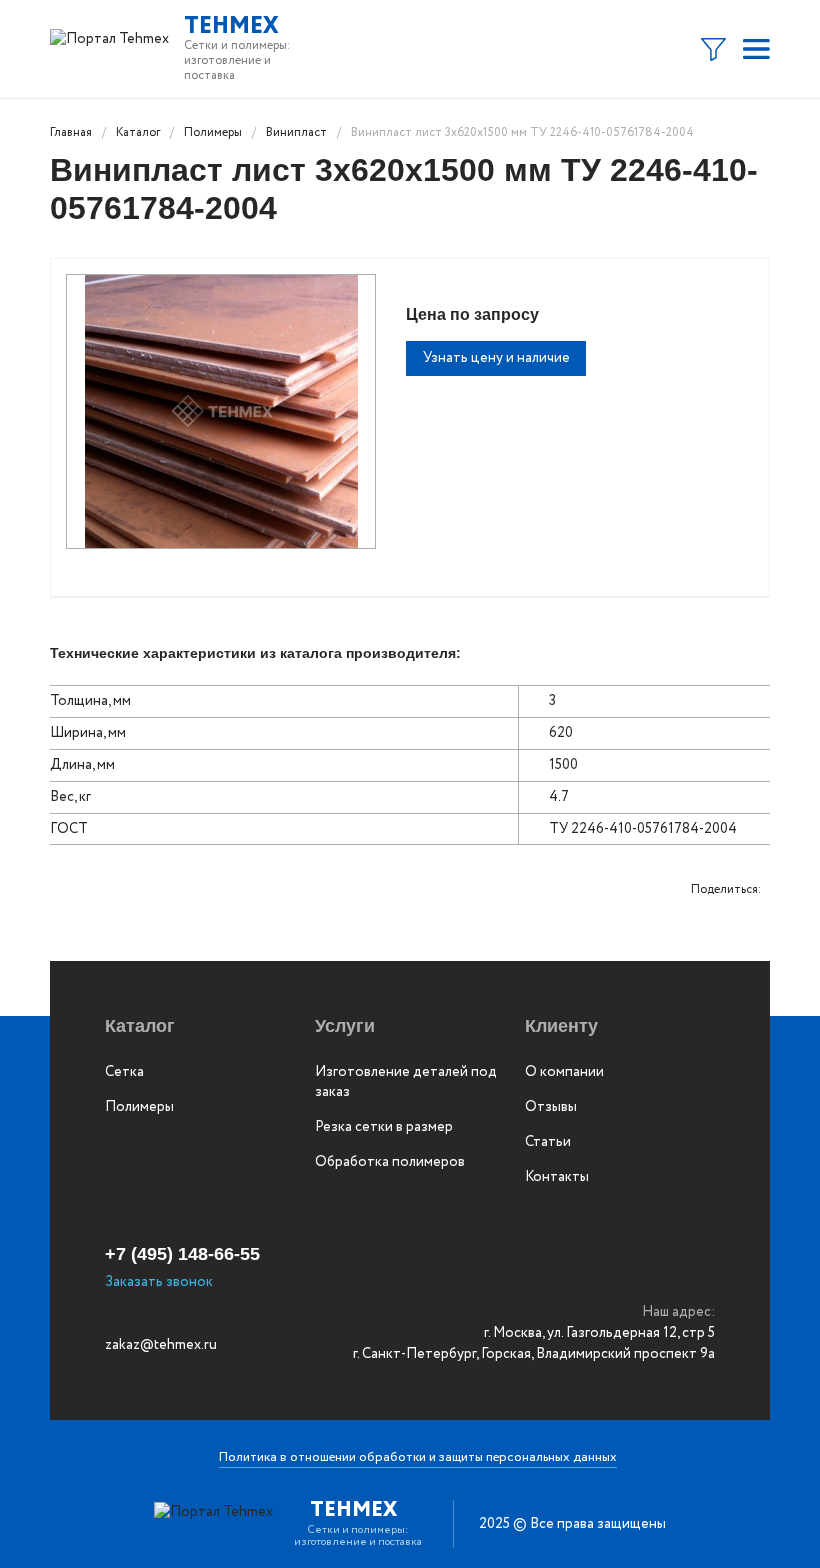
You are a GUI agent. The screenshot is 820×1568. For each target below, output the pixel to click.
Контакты (557, 1177)
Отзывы (551, 1107)
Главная (71, 132)
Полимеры (213, 132)
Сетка (124, 1072)
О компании (564, 1072)
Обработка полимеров (390, 1162)
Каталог (138, 132)
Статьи (548, 1142)
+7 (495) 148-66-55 (182, 1254)
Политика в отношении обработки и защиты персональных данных (418, 1457)
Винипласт (296, 132)
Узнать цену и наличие (496, 358)
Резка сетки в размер (384, 1127)
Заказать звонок (159, 1282)
